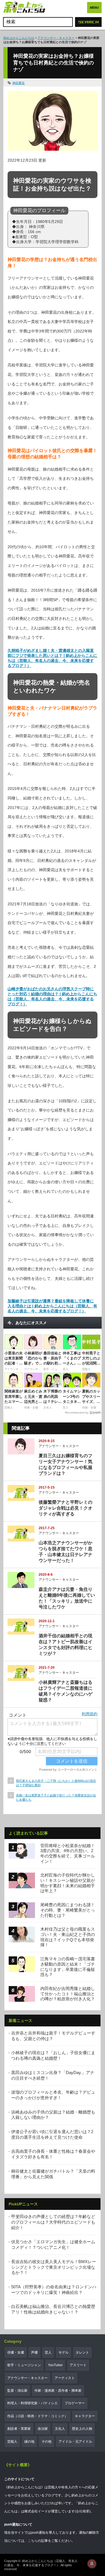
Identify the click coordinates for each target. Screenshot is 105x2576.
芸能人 (12, 2442)
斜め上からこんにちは (19, 38)
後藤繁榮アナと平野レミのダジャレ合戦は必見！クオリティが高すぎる (66, 1508)
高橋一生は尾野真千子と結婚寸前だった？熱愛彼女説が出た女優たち (56, 1797)
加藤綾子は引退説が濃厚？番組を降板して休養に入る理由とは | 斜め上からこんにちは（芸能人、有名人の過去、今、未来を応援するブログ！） (52, 1306)
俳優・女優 (16, 2352)
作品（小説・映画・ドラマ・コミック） (38, 2416)
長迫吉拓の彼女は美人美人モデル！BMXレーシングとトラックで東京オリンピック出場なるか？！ (54, 2267)
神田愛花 (18, 83)
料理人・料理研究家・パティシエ (32, 2403)
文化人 (60, 2429)
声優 (34, 2352)
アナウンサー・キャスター (56, 38)
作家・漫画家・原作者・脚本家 (58, 2391)
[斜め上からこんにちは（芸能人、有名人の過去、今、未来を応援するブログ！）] (24, 8)
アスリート (78, 2365)
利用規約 (90, 1714)
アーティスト (65, 2378)
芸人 (48, 2352)
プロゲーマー (75, 2403)
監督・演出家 (17, 2391)
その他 (46, 2442)
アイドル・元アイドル (75, 2442)
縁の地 (29, 2442)
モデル (64, 2352)
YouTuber (55, 2365)
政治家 (43, 2429)
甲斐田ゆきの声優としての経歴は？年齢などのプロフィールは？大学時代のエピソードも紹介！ (53, 2222)
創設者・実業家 (19, 2429)
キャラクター (85, 2416)
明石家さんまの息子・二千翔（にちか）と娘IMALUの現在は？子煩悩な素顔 (56, 1783)
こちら (33, 2541)
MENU (94, 8)
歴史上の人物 (82, 2429)
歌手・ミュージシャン (24, 2365)
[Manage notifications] (92, 2564)
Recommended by (77, 1413)
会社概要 (83, 2511)
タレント (82, 2352)
